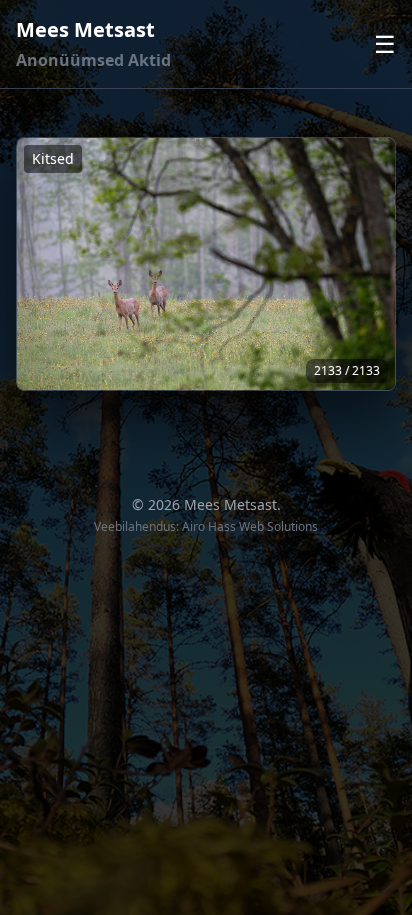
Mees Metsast (85, 29)
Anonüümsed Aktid (93, 60)
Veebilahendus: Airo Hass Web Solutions (206, 526)
